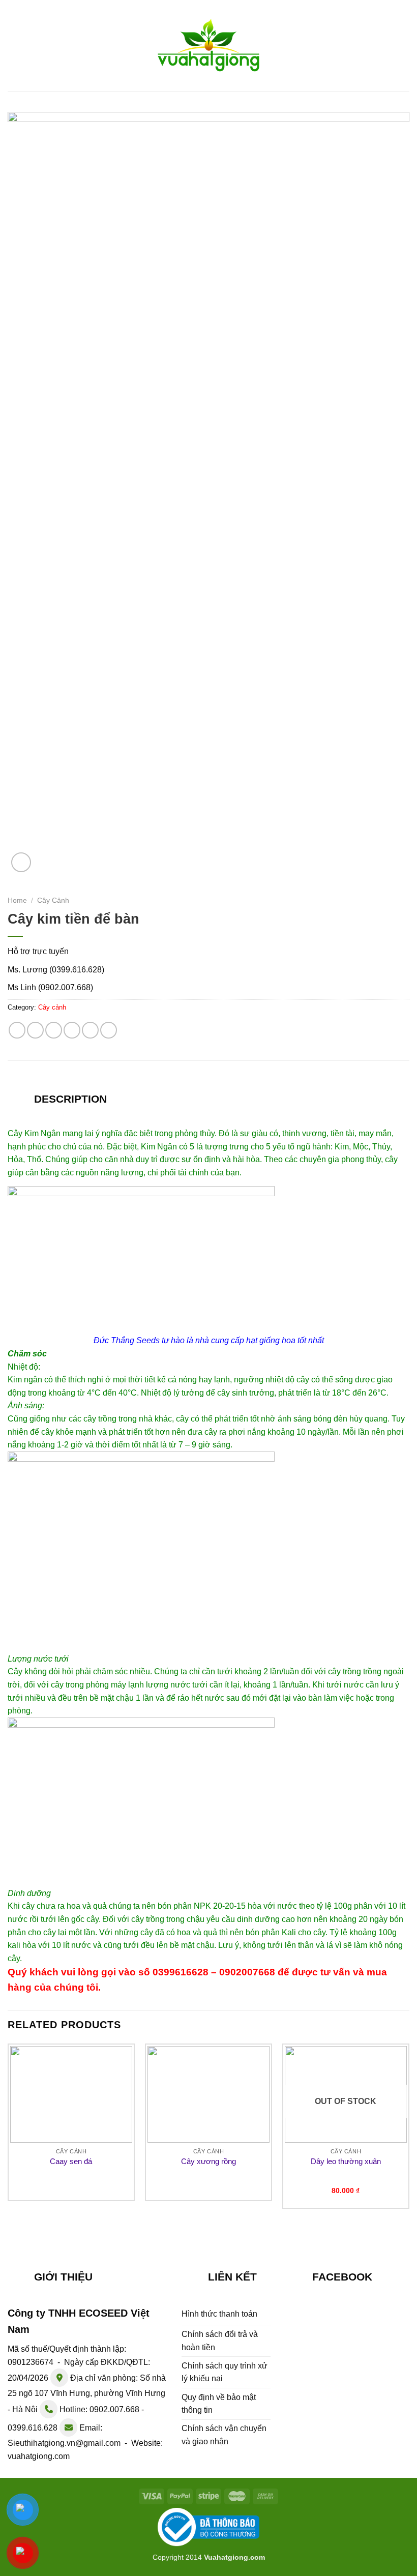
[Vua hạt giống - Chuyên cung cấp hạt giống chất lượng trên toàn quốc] (208, 46)
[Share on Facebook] (35, 1030)
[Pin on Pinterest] (90, 1030)
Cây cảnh (53, 900)
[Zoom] (21, 862)
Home (17, 900)
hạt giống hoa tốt (276, 1340)
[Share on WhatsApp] (17, 1030)
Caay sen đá (71, 2161)
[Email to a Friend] (72, 1030)
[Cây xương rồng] (208, 2094)
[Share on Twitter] (54, 1030)
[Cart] (404, 44)
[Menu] (14, 46)
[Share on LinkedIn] (109, 1030)
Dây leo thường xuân (346, 2161)
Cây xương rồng (208, 2161)
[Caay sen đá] (71, 2094)
